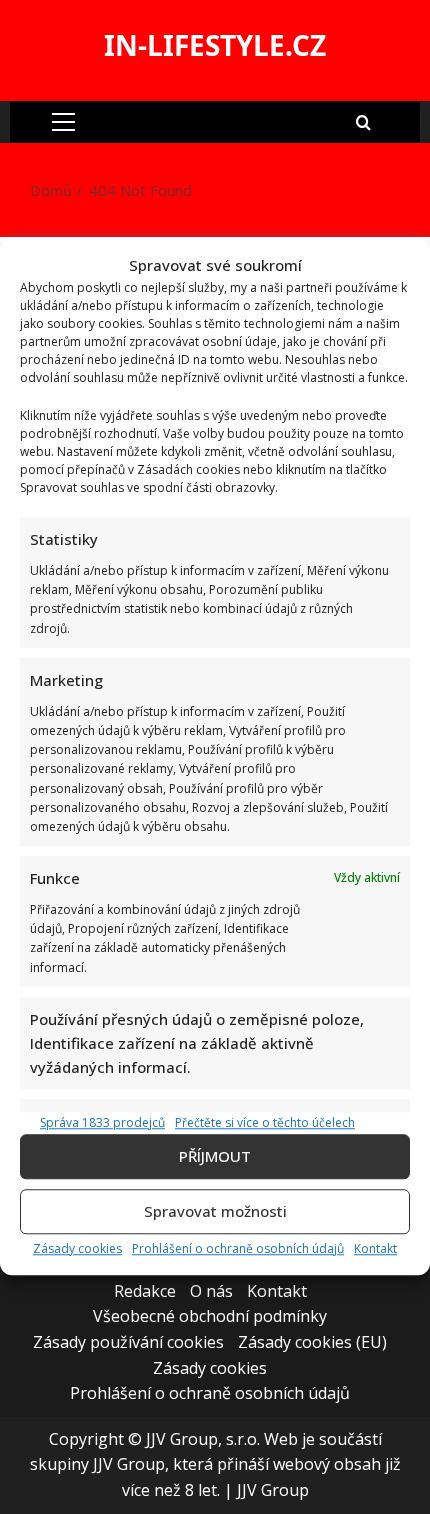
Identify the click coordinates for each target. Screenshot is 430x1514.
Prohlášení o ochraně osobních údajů (238, 1248)
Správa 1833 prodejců (102, 1122)
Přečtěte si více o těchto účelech (265, 1122)
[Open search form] (363, 121)
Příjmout (215, 1157)
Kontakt (375, 1248)
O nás (211, 1291)
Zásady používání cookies (128, 1342)
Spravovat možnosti (215, 1212)
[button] (63, 122)
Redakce (145, 1291)
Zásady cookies (77, 1248)
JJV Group (273, 1490)
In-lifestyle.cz (215, 45)
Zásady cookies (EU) (312, 1342)
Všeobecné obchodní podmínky (210, 1316)
